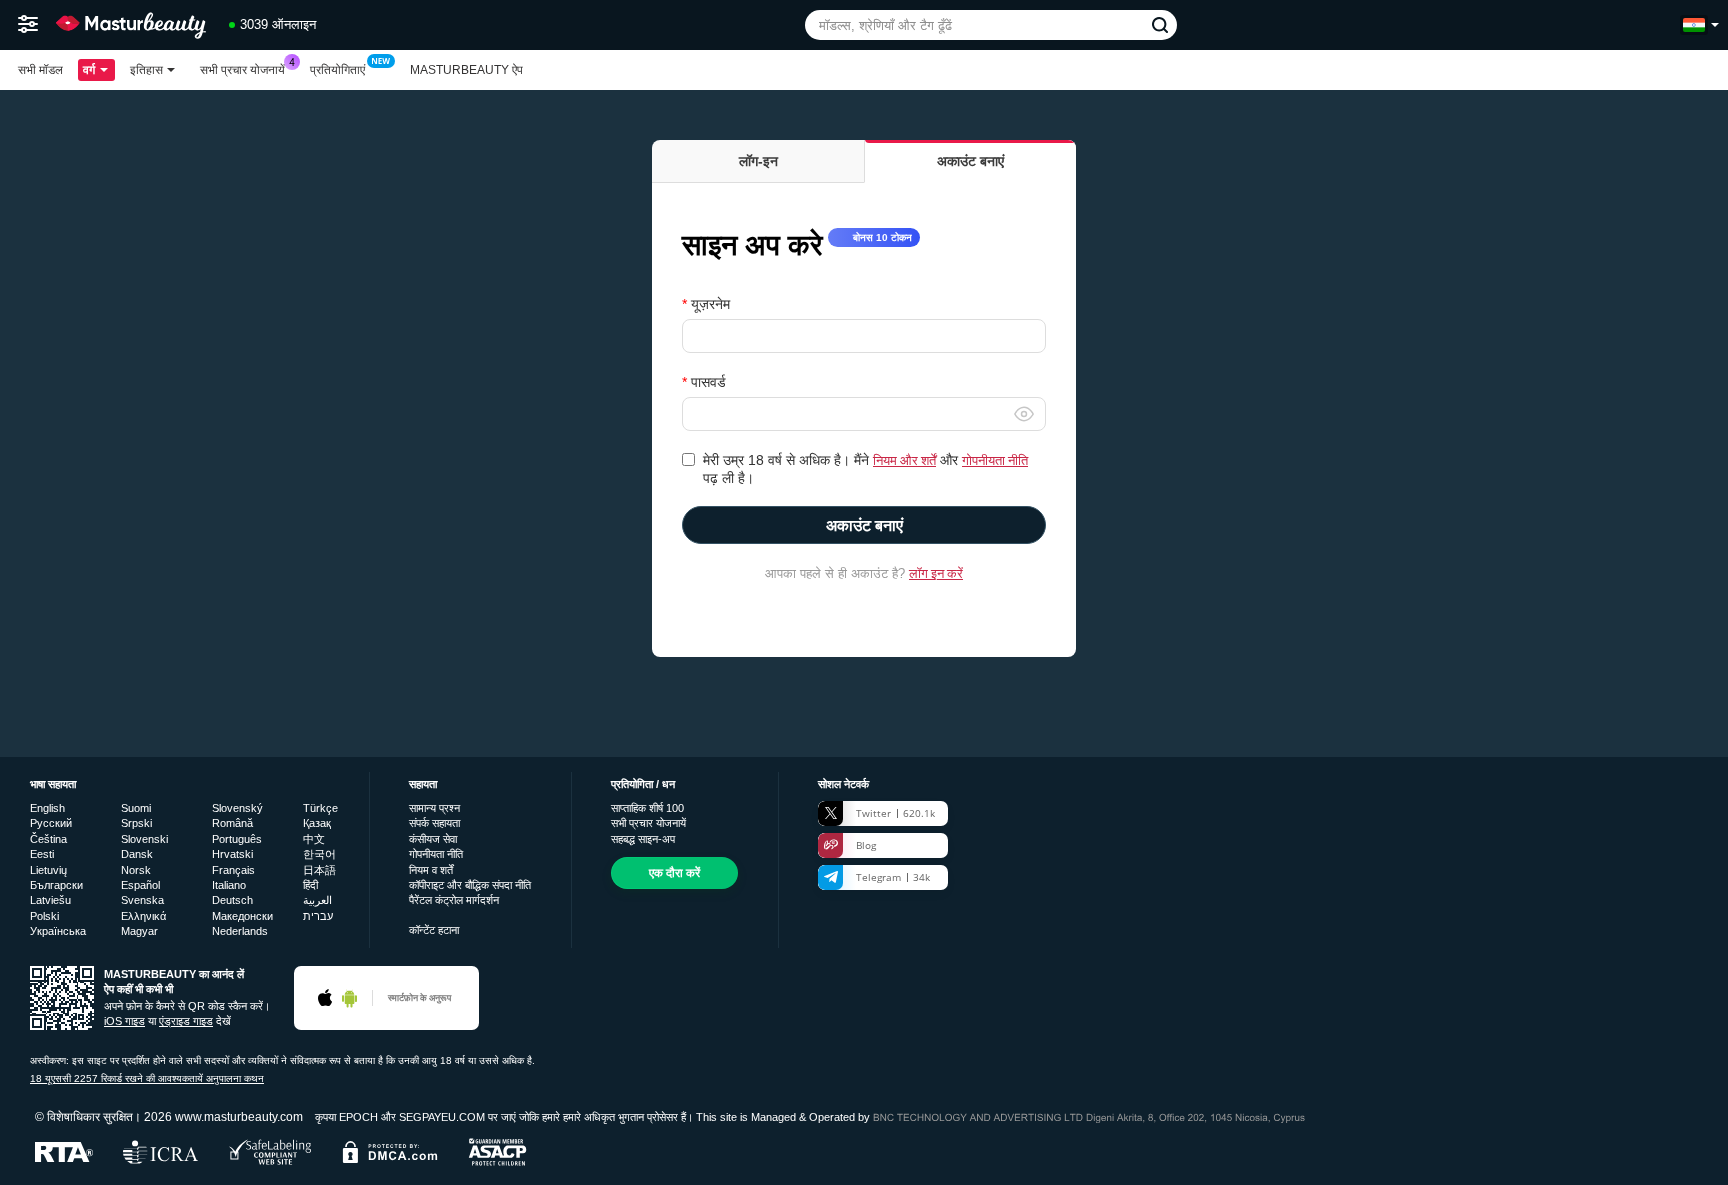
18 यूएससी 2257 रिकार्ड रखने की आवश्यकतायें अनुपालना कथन (147, 1078)
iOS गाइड (124, 1021)
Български (56, 885)
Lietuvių (48, 870)
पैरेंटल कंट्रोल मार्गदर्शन (454, 900)
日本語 (319, 870)
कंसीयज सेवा (433, 839)
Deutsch (232, 900)
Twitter (895, 813)
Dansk (137, 854)
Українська (58, 931)
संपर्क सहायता (434, 823)
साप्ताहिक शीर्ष (647, 808)
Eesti (42, 854)
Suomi (136, 808)
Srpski (136, 823)
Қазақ (317, 823)
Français (233, 870)
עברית (318, 916)
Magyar (139, 931)
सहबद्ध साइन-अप (643, 839)
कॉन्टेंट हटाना (434, 930)
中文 (314, 839)
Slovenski (144, 839)
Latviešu (50, 900)
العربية (317, 900)
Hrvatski (232, 854)
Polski (44, 916)
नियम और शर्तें (904, 460)
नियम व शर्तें (431, 870)
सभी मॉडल (40, 70)
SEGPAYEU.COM (442, 1117)
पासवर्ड (708, 382)
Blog (866, 845)
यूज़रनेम (710, 304)
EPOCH (358, 1117)
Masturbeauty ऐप (466, 70)
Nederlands (240, 931)
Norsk (136, 870)
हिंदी (310, 885)
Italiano (229, 885)
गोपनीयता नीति (995, 460)
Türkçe (320, 808)
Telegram (893, 877)
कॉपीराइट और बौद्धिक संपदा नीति (470, 885)
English (47, 808)
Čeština (48, 839)
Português (237, 839)
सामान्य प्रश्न (434, 808)
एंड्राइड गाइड (186, 1021)
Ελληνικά (143, 916)
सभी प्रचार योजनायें (242, 70)
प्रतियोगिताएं (337, 70)
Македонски (242, 916)
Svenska (142, 900)
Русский (51, 823)
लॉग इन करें (936, 573)
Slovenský (237, 808)
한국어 (319, 854)
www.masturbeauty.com (239, 1116)
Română (232, 823)
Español (140, 885)
